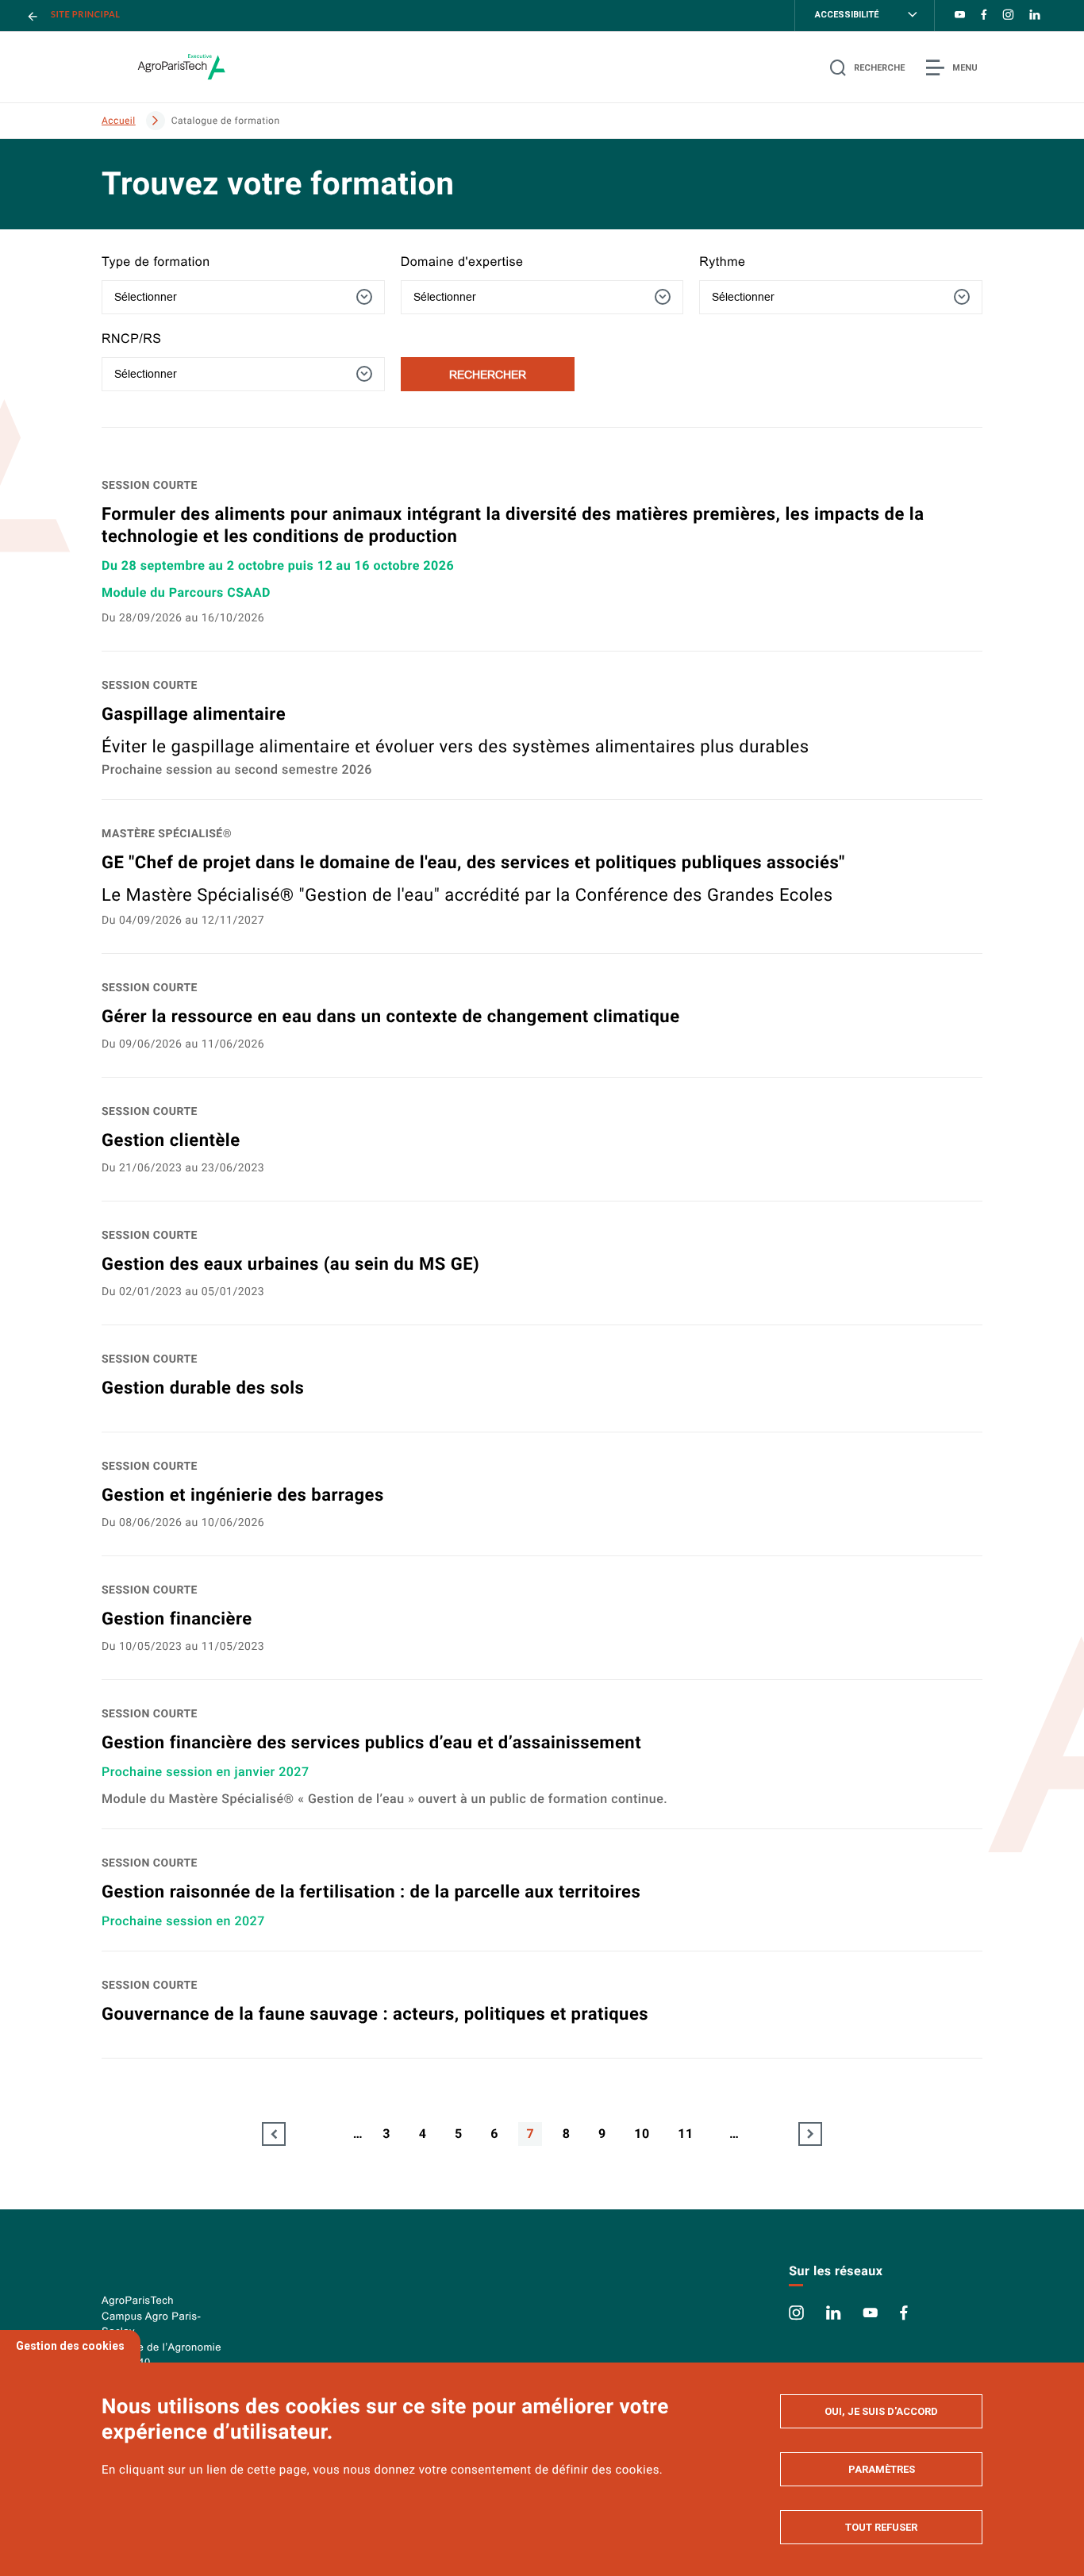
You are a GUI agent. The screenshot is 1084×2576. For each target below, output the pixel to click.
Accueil (119, 121)
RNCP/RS (132, 339)
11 (685, 2134)
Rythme (722, 262)
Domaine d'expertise (462, 262)
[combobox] (243, 297)
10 (642, 2134)
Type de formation (156, 262)
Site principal (86, 15)
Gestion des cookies (70, 2346)
